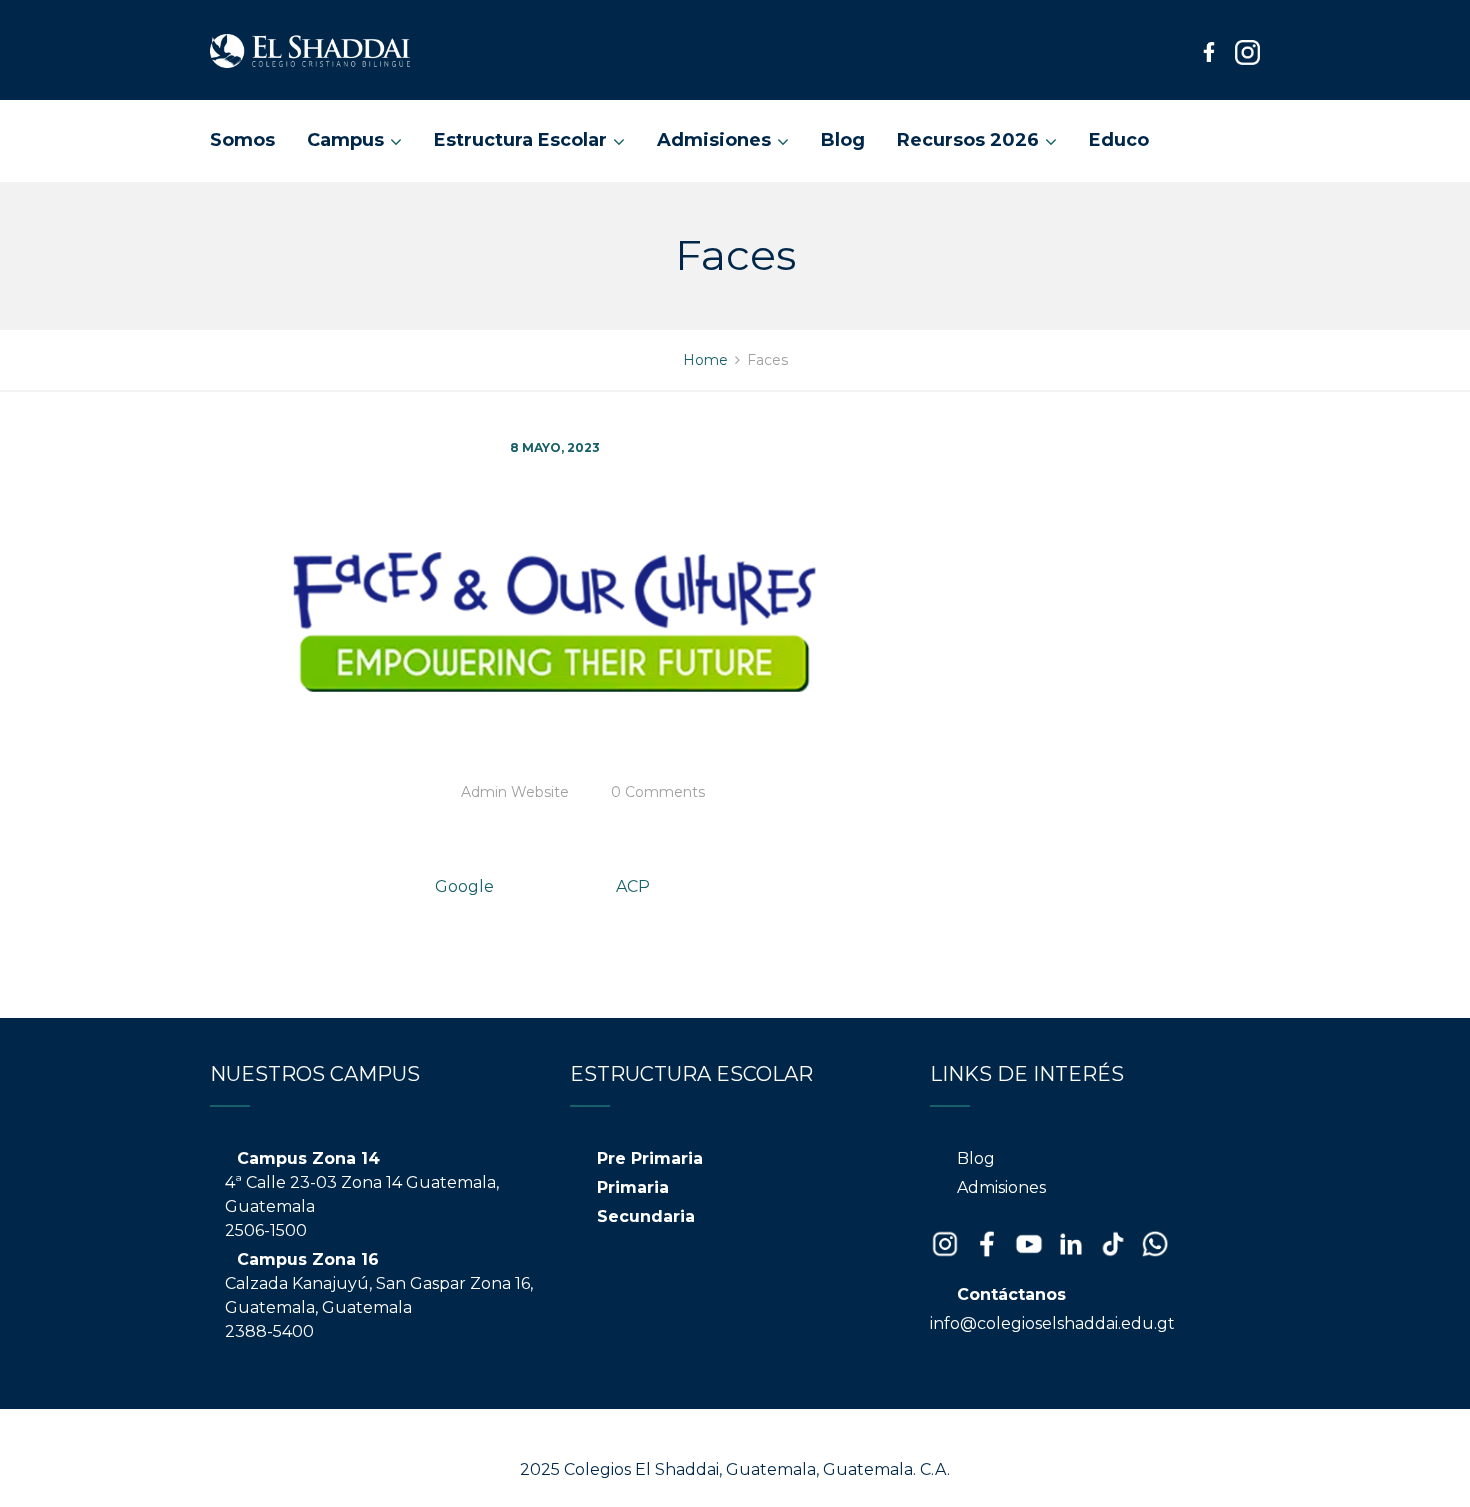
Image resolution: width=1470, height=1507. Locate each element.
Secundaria (646, 1216)
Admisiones (714, 140)
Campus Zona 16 (308, 1259)
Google (464, 886)
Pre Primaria (650, 1158)
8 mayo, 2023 (555, 447)
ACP (633, 886)
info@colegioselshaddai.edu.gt (1052, 1323)
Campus (345, 140)
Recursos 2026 (968, 140)
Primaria (633, 1187)
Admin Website (515, 792)
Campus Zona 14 (308, 1158)
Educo (1119, 140)
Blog (843, 140)
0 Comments (658, 792)
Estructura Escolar (520, 140)
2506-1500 (266, 1230)
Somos (242, 140)
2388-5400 (269, 1331)
